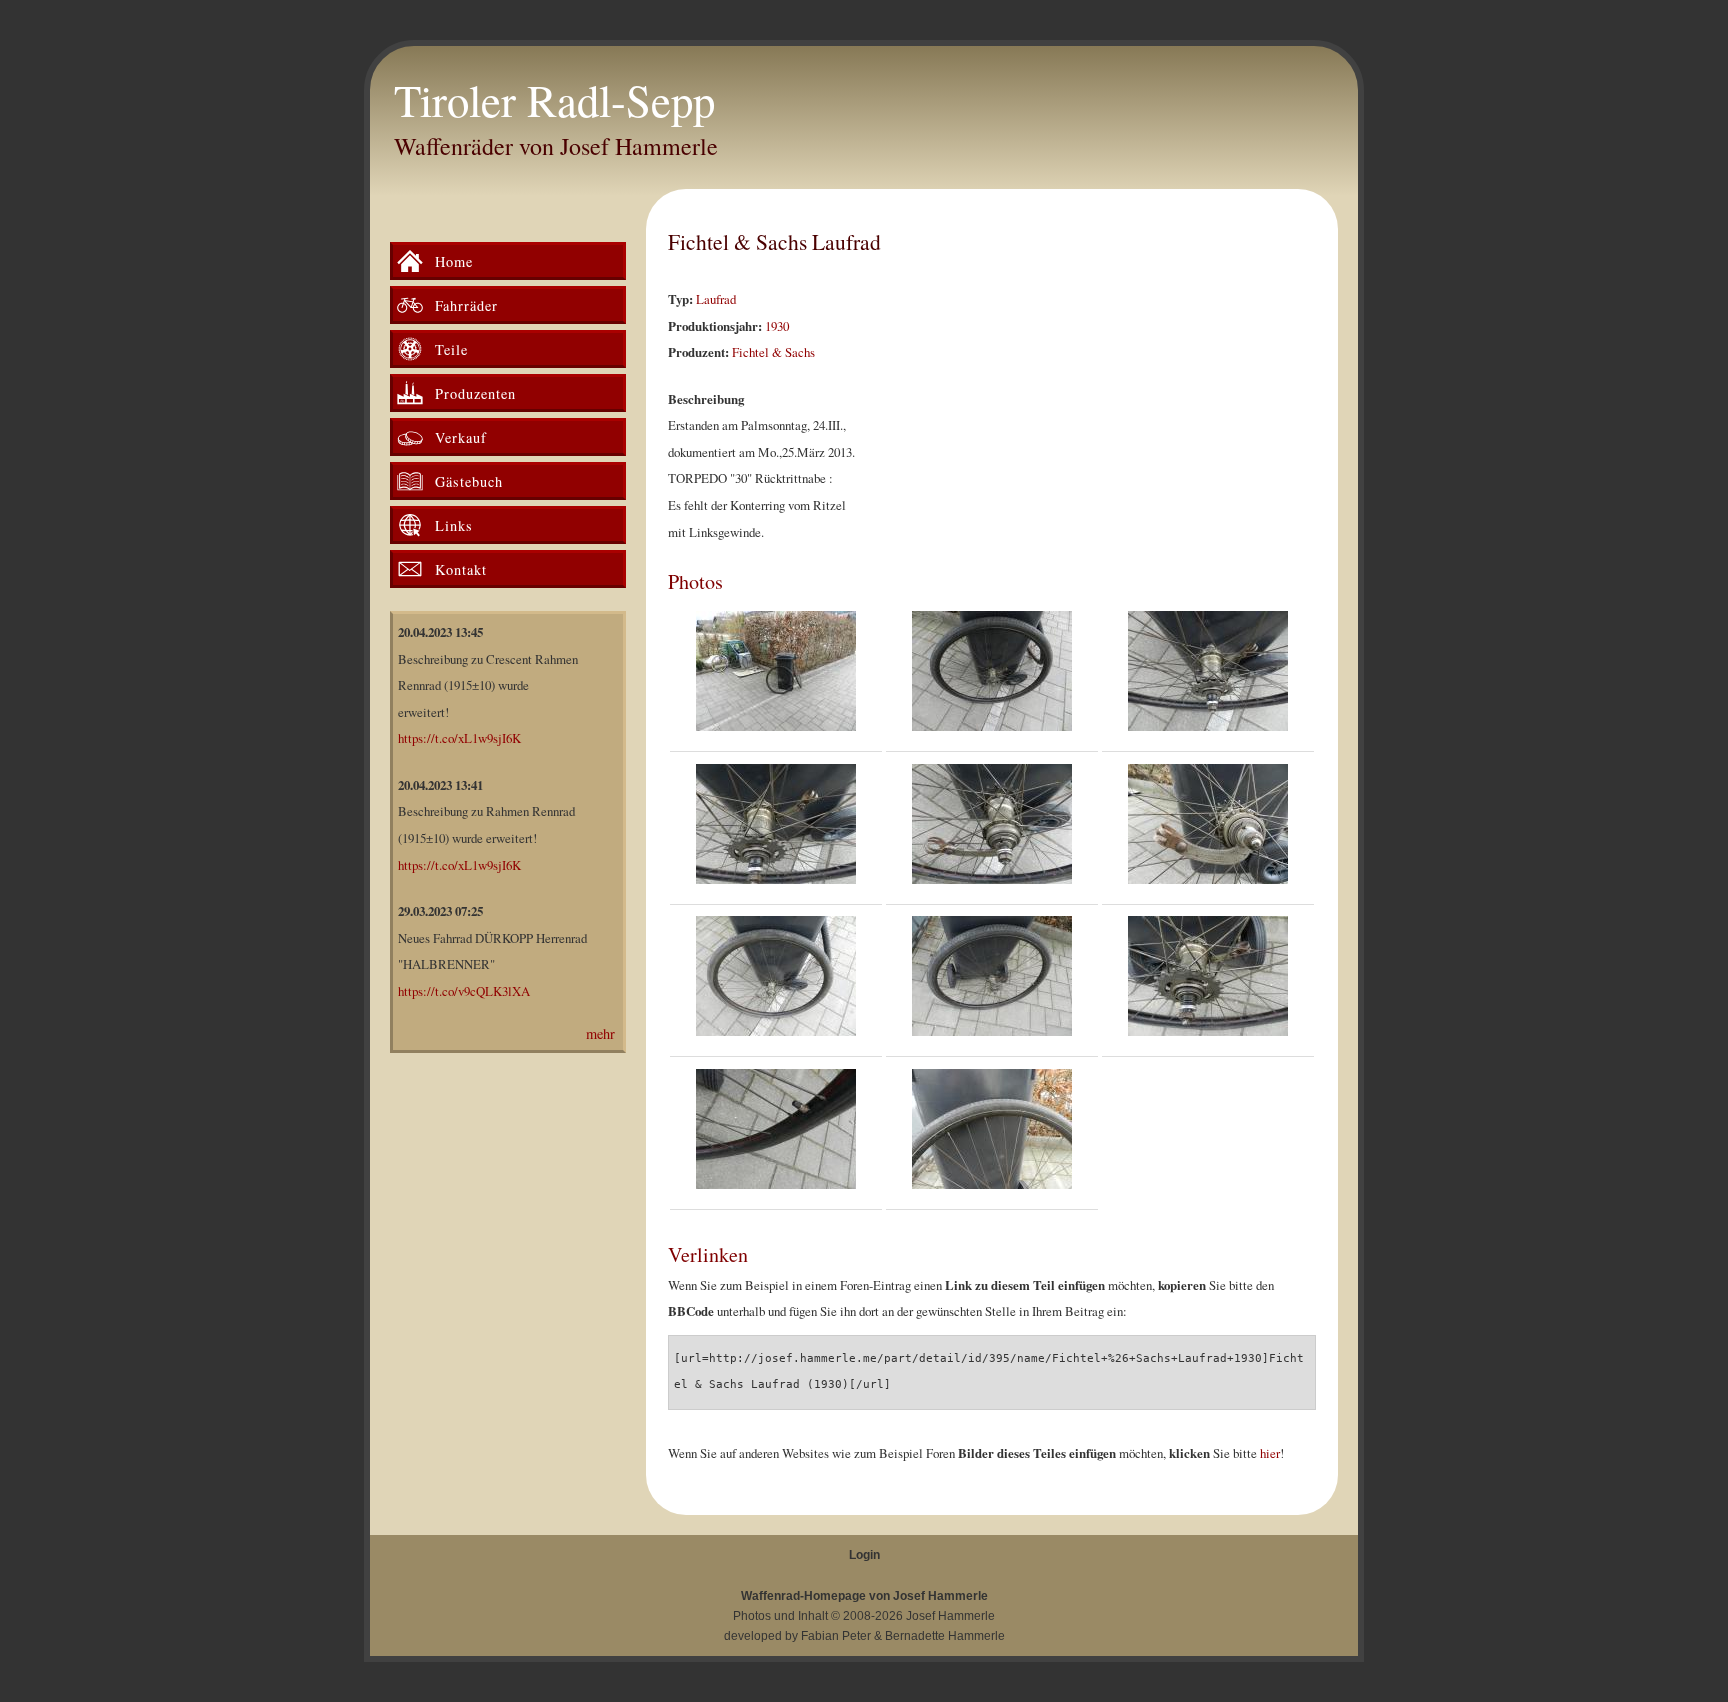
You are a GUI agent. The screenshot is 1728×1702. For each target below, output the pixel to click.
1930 (777, 326)
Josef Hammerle (950, 1616)
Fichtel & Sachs (773, 352)
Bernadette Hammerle (945, 1636)
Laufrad (716, 299)
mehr (600, 1033)
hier (1270, 1453)
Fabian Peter (836, 1636)
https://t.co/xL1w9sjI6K (459, 738)
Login (864, 1555)
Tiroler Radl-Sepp (554, 100)
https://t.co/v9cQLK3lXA (464, 991)
